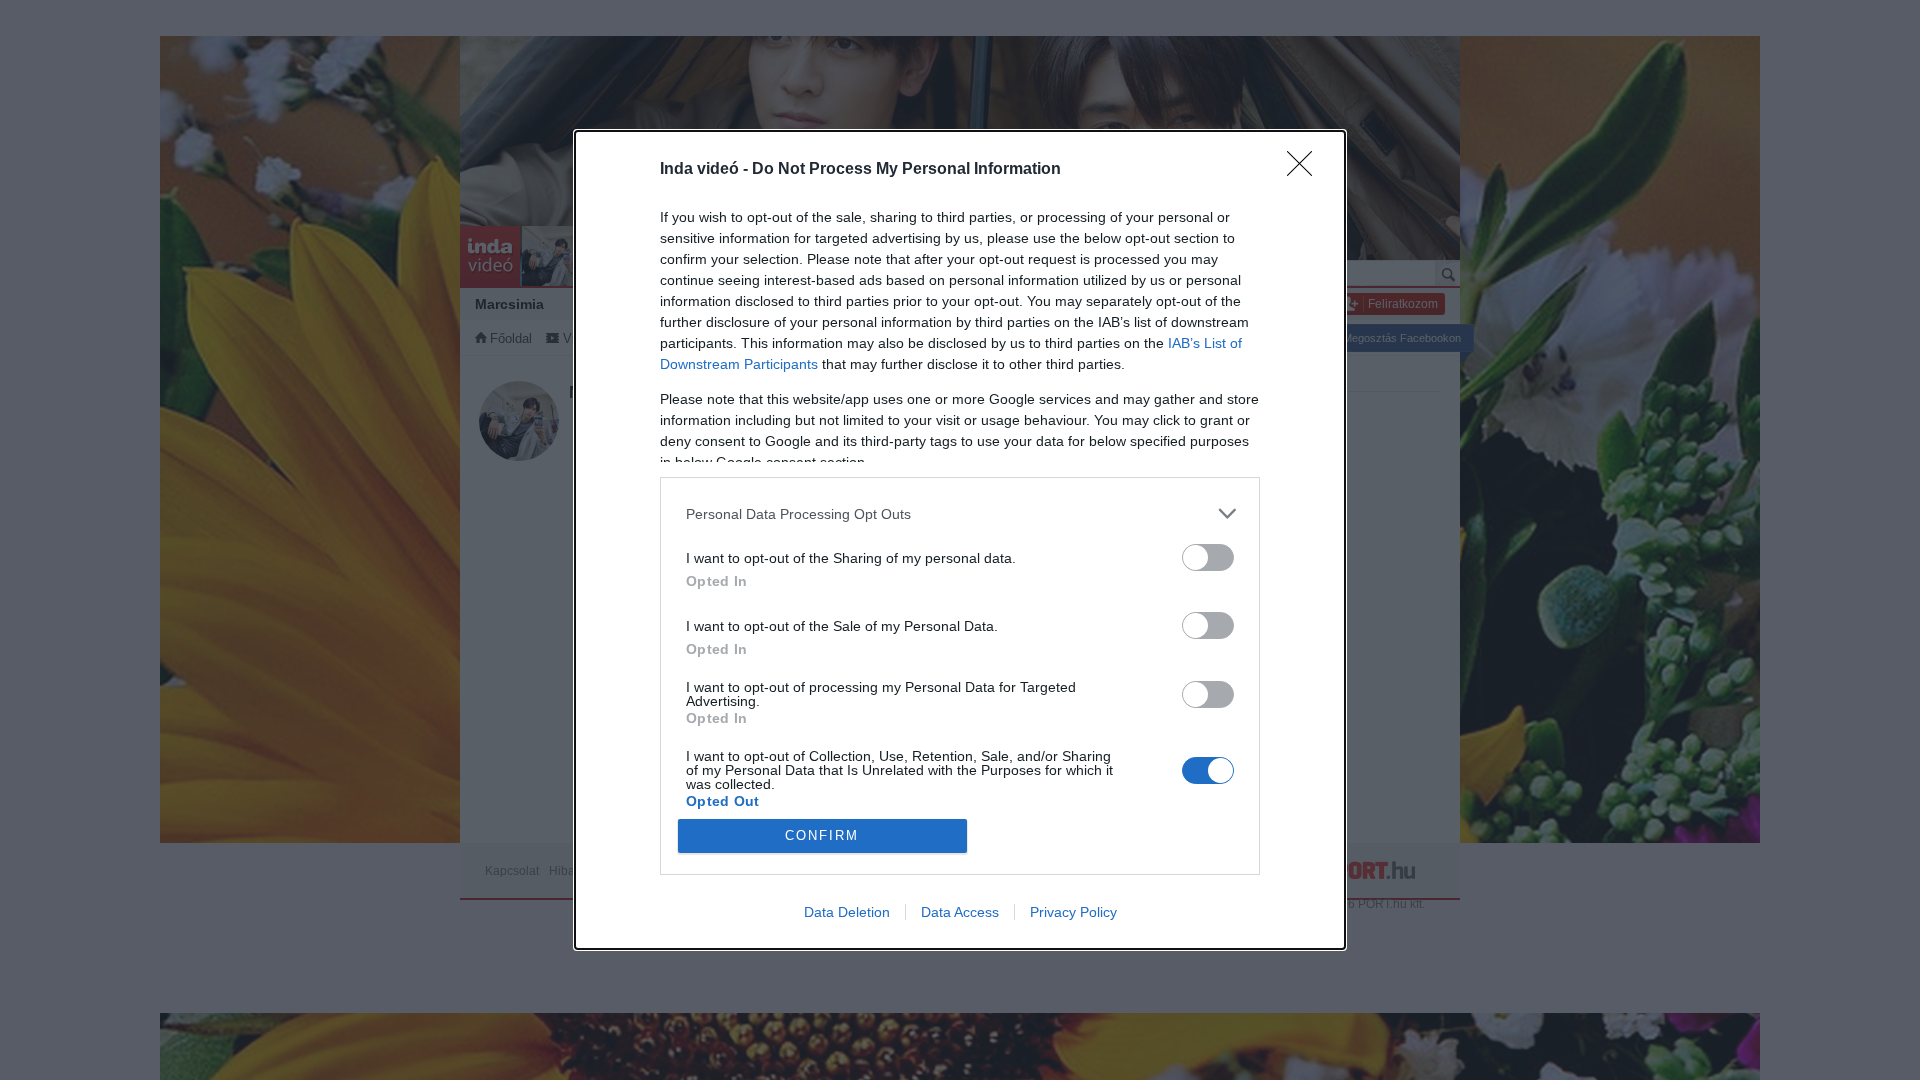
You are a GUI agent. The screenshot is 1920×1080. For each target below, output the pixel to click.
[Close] (1306, 170)
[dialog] (960, 540)
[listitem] (960, 513)
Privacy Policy (1073, 912)
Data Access (960, 912)
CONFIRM (822, 835)
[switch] (1208, 557)
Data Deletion (847, 912)
